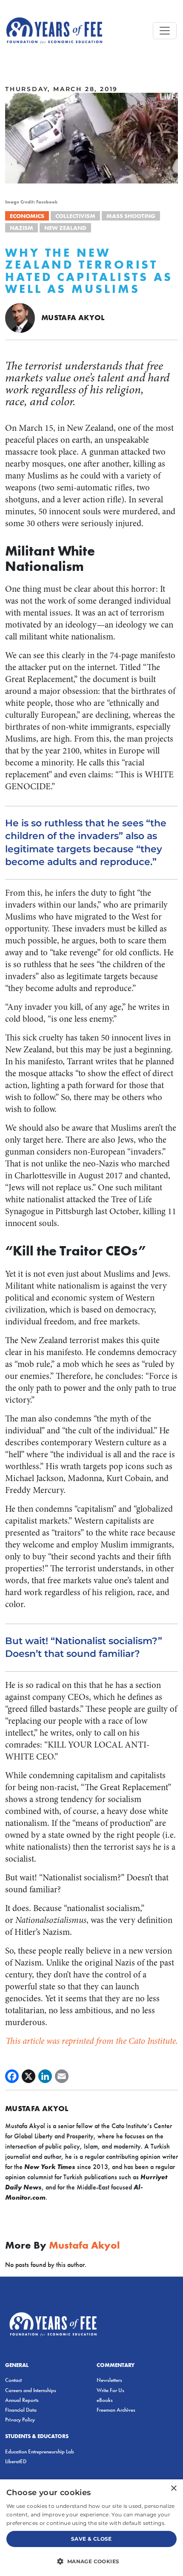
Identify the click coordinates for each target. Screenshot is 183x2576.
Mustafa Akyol (73, 317)
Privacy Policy (20, 2420)
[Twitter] (29, 2076)
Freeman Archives (116, 2410)
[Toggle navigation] (165, 31)
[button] (91, 2561)
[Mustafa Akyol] (20, 317)
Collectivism (75, 216)
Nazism (21, 228)
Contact (13, 2380)
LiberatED (16, 2461)
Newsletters (109, 2380)
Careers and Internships (31, 2390)
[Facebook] (12, 2076)
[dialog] (91, 2528)
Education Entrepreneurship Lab (40, 2451)
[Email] (62, 2076)
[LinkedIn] (45, 2076)
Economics (27, 216)
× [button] (173, 2489)
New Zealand (65, 228)
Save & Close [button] (91, 2539)
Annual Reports (22, 2400)
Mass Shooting (131, 216)
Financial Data (21, 2410)
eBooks (105, 2400)
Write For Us (110, 2390)
